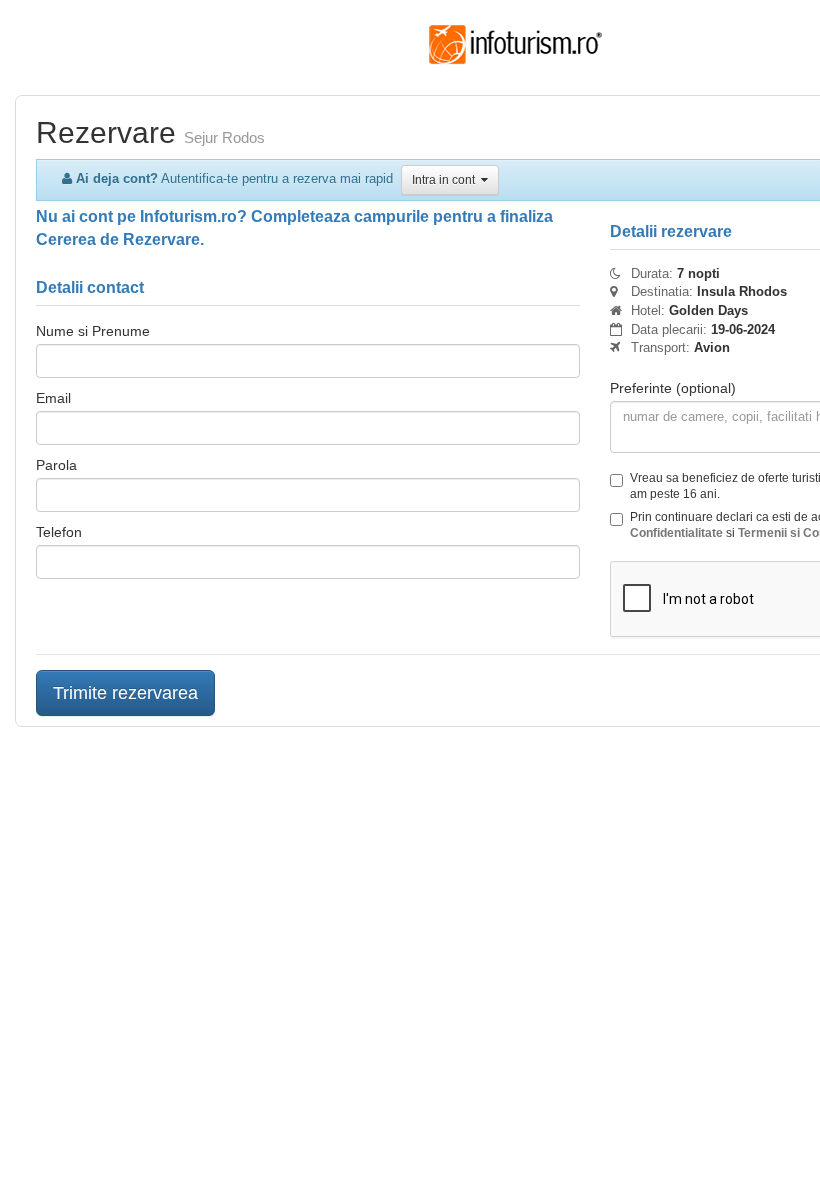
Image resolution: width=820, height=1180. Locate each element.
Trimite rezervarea (125, 693)
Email (53, 398)
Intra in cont (446, 180)
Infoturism (515, 45)
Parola (56, 465)
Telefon (59, 532)
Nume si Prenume (93, 331)
